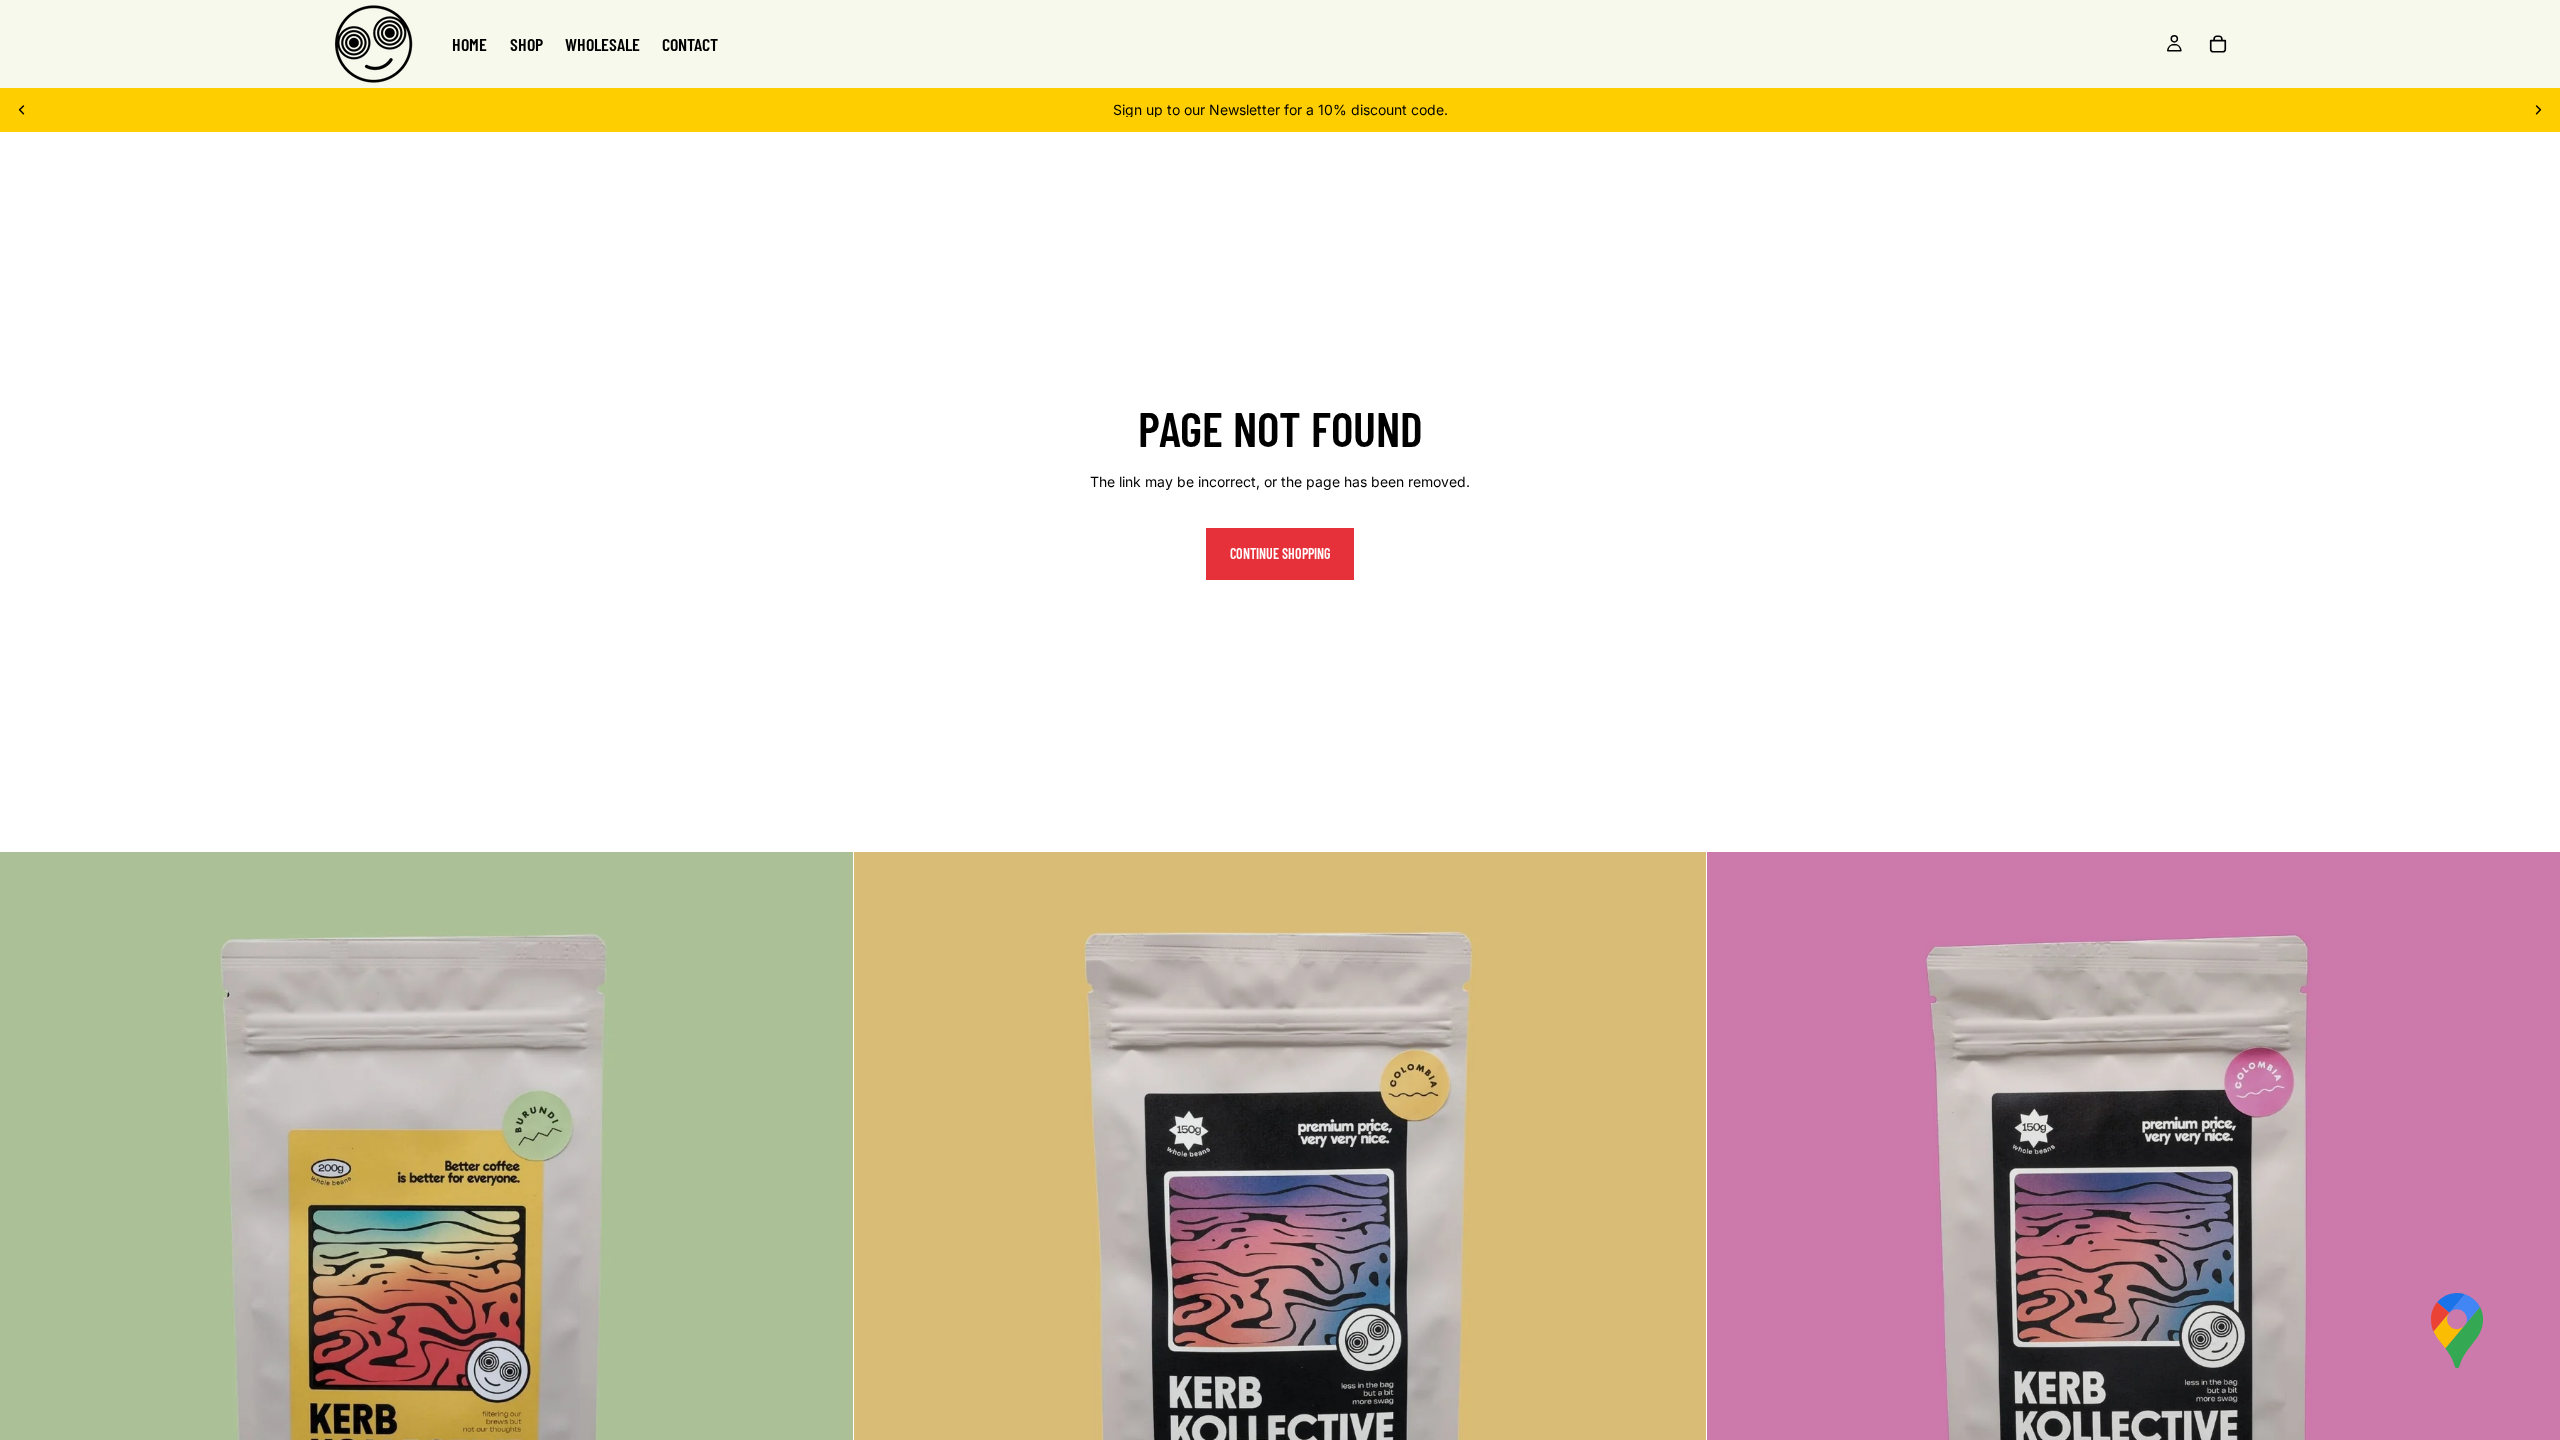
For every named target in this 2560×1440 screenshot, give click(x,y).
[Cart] (2218, 44)
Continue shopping (1280, 553)
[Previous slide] (22, 110)
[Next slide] (2538, 110)
